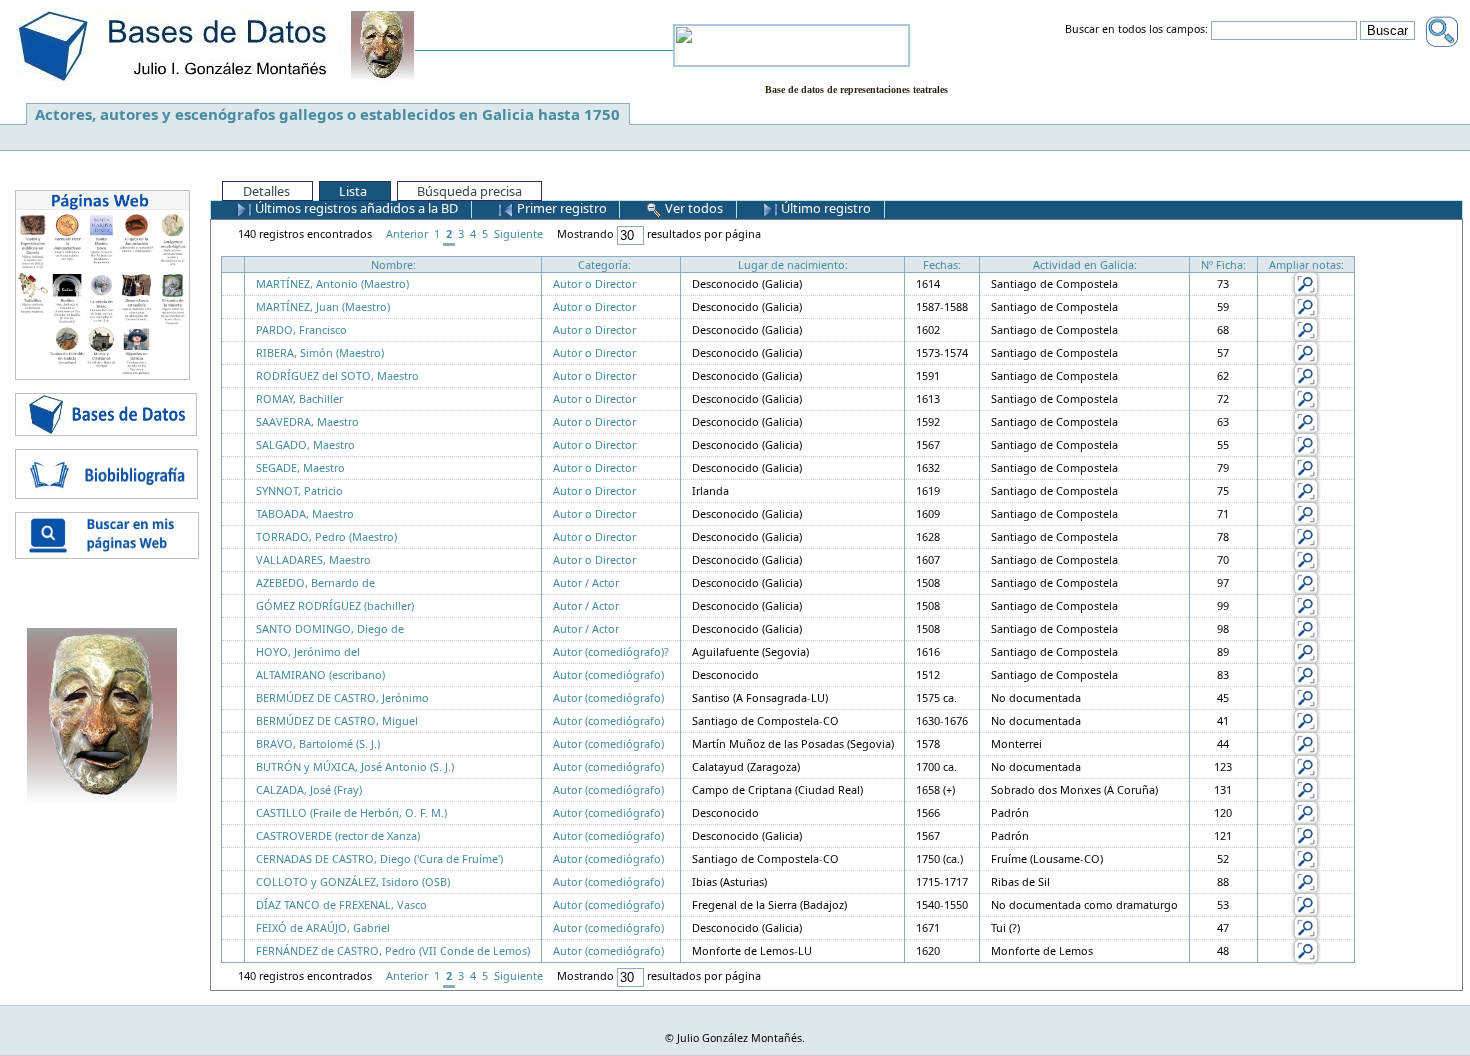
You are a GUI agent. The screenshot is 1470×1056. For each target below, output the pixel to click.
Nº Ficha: (1223, 264)
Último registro (824, 208)
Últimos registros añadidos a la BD (355, 208)
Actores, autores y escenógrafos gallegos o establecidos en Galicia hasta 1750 (327, 114)
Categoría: (604, 264)
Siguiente (518, 233)
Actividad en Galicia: (1085, 264)
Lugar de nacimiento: (793, 264)
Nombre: (393, 264)
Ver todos (692, 208)
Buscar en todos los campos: (1136, 30)
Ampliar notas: (1306, 264)
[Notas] (1306, 282)
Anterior (407, 233)
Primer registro (560, 208)
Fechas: (942, 264)
